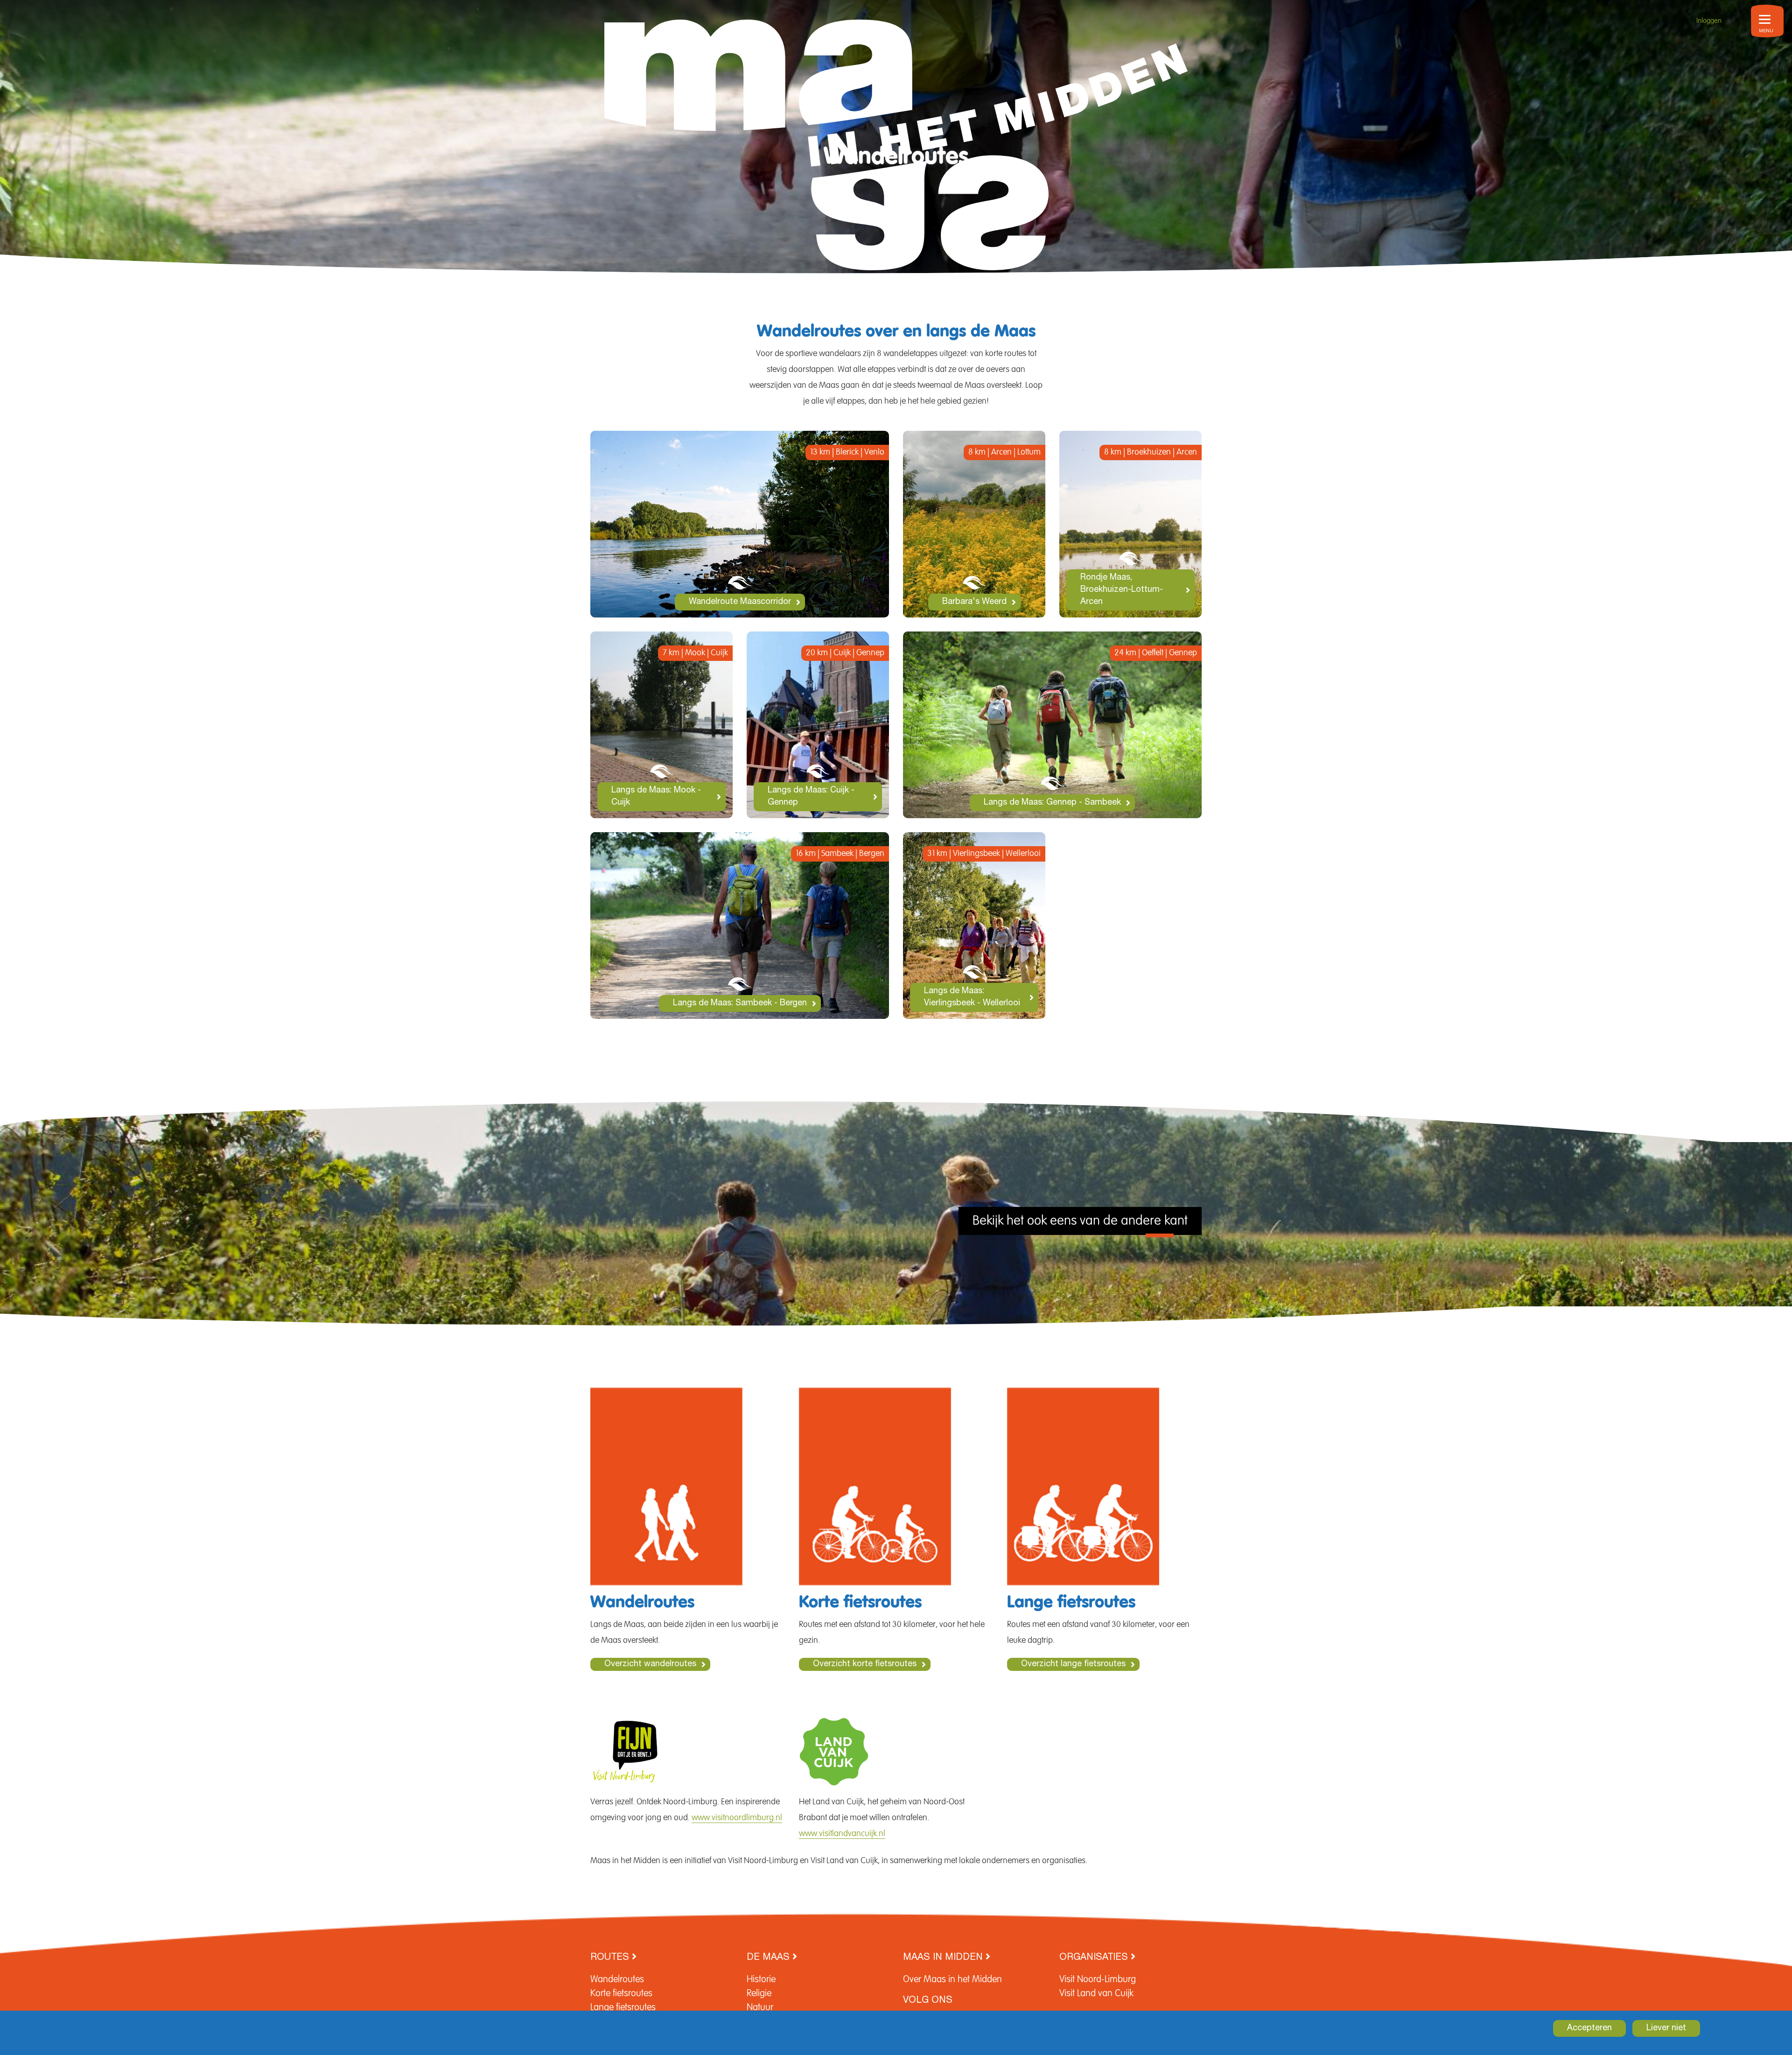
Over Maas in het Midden (952, 1979)
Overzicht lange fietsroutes (1073, 1664)
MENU (1766, 31)
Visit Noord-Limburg (1098, 1979)
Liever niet (1666, 2028)
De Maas (770, 1958)
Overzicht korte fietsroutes (865, 1664)
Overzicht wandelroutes (650, 1664)
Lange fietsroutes (623, 2007)
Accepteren (1589, 2028)
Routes (611, 1958)
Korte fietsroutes (621, 1993)
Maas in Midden (944, 1958)
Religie (759, 1993)
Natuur (760, 2007)
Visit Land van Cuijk (1096, 1993)
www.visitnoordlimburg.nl (737, 1818)
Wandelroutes (617, 1979)
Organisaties (1095, 1958)
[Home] (896, 137)
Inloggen (1709, 21)
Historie (761, 1979)
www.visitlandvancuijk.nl (842, 1834)
